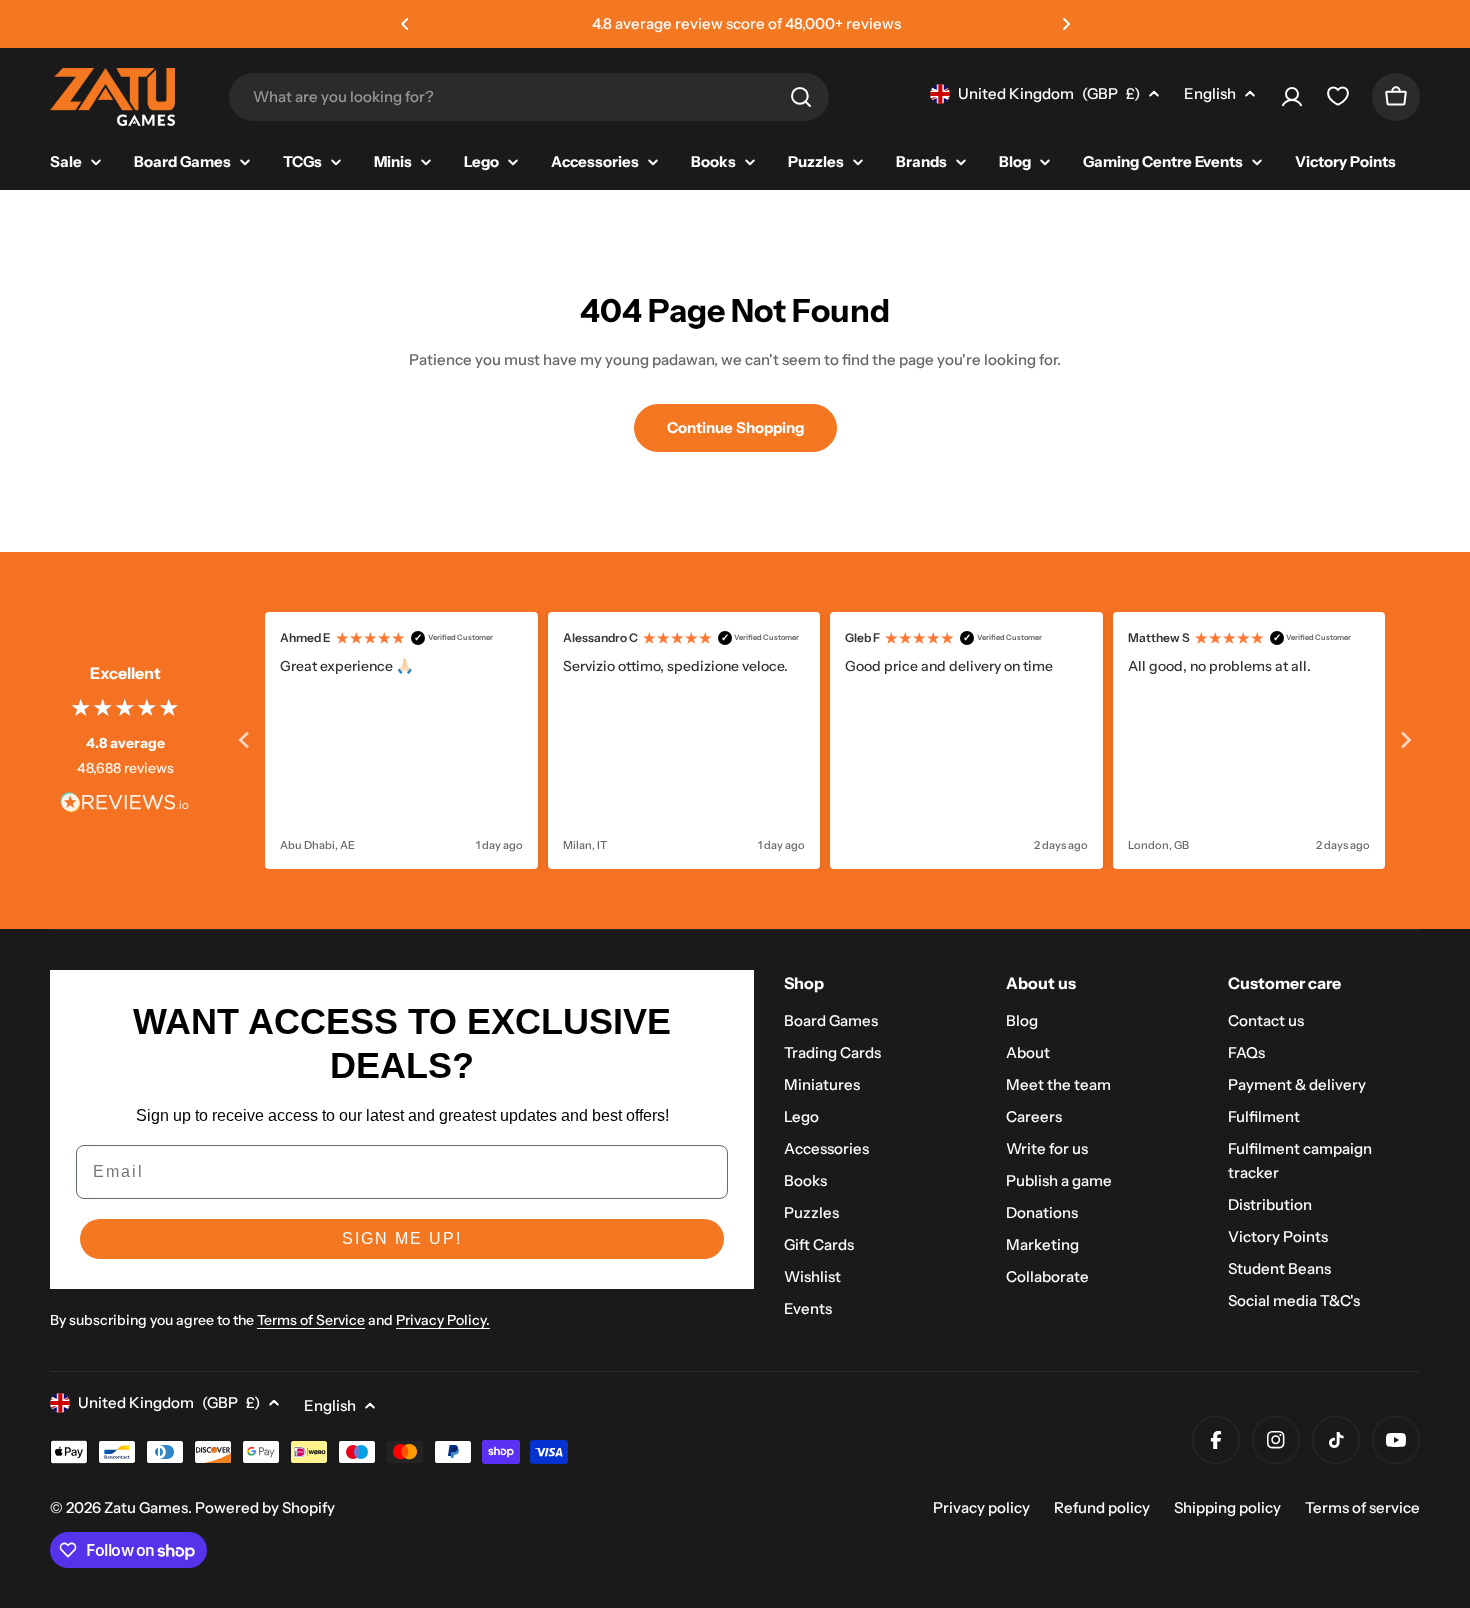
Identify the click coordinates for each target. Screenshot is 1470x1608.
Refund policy (1102, 1507)
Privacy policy (981, 1507)
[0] (1338, 101)
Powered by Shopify (265, 1507)
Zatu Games (146, 1507)
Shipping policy (1227, 1507)
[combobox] (529, 97)
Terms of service (1362, 1507)
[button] (405, 24)
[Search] (801, 97)
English (1210, 93)
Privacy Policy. (443, 1320)
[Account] (1292, 97)
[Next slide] (1405, 740)
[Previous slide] (245, 740)
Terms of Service (311, 1320)
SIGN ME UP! (402, 1238)
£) (1049, 93)
